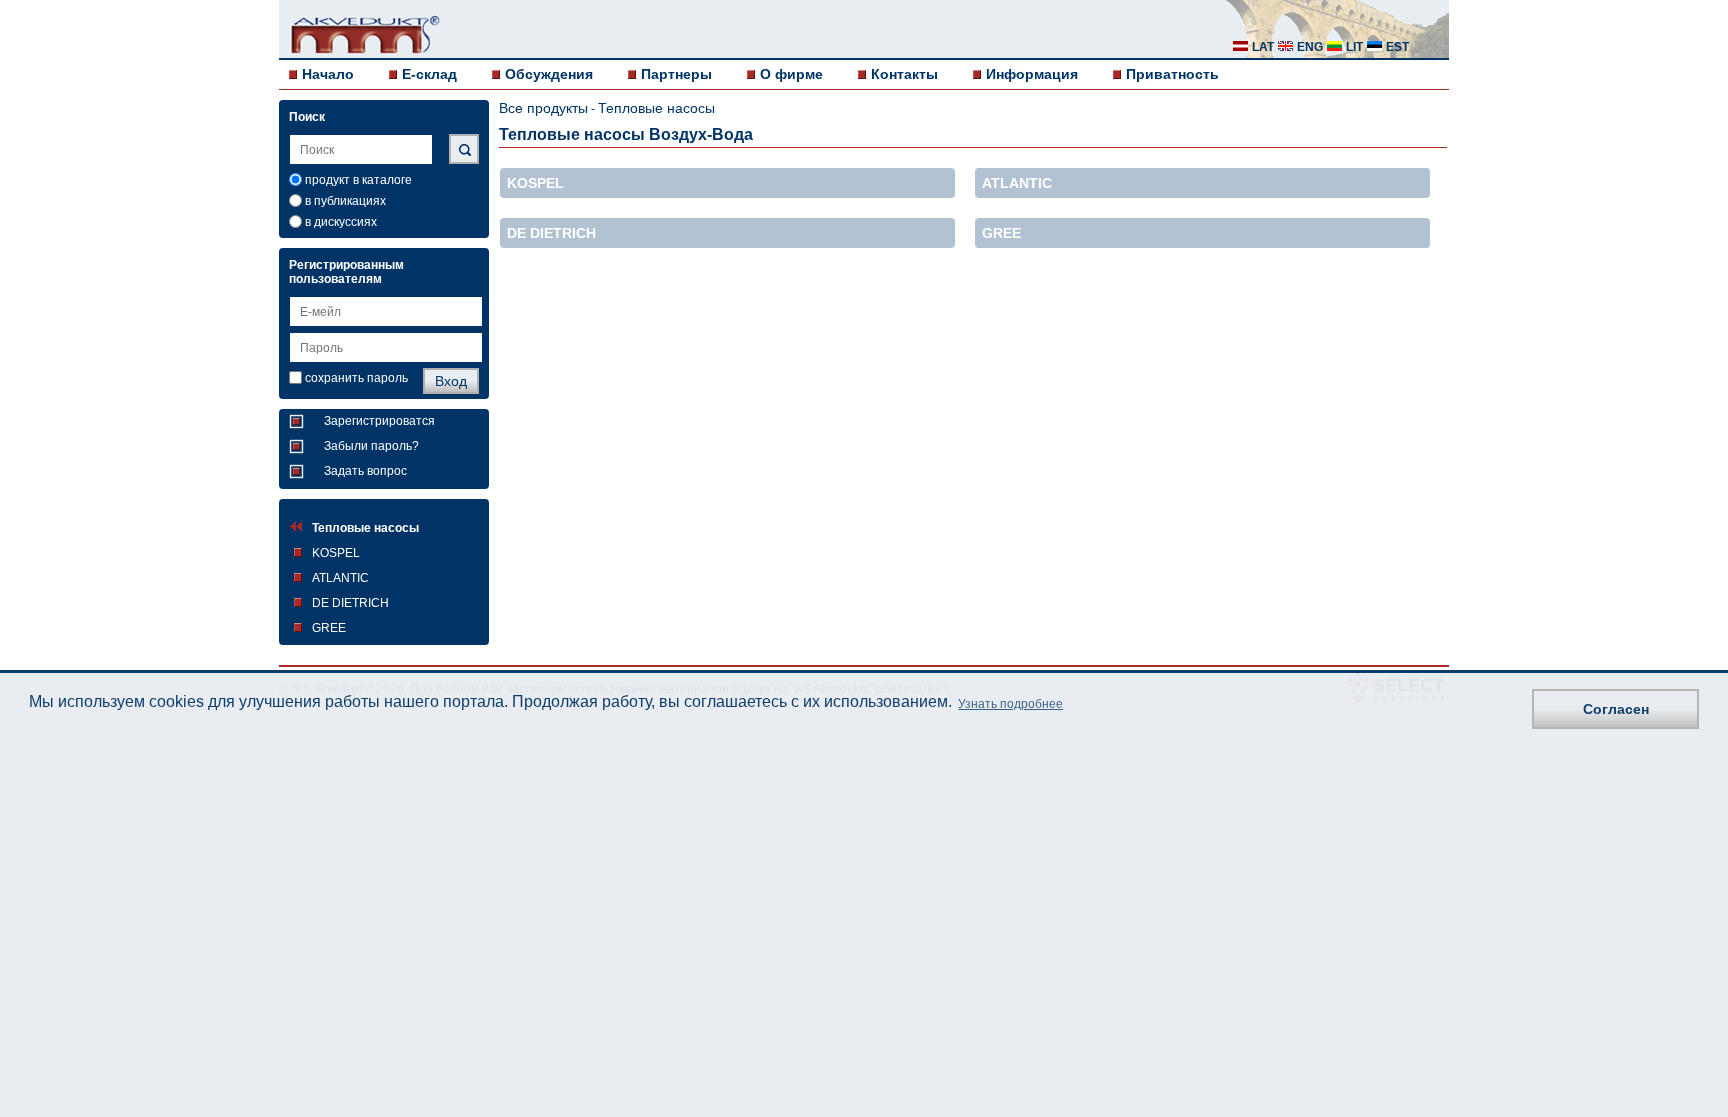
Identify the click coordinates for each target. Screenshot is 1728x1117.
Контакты (904, 74)
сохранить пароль (356, 378)
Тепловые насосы (365, 528)
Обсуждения (549, 74)
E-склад (429, 74)
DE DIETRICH (350, 603)
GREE (329, 628)
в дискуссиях (341, 222)
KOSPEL (336, 553)
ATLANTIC (340, 578)
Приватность (1172, 74)
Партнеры (676, 74)
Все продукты (543, 108)
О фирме (791, 74)
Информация (1032, 74)
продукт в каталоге (358, 180)
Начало (328, 74)
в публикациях (345, 201)
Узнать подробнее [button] (1010, 704)
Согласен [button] (1616, 709)
